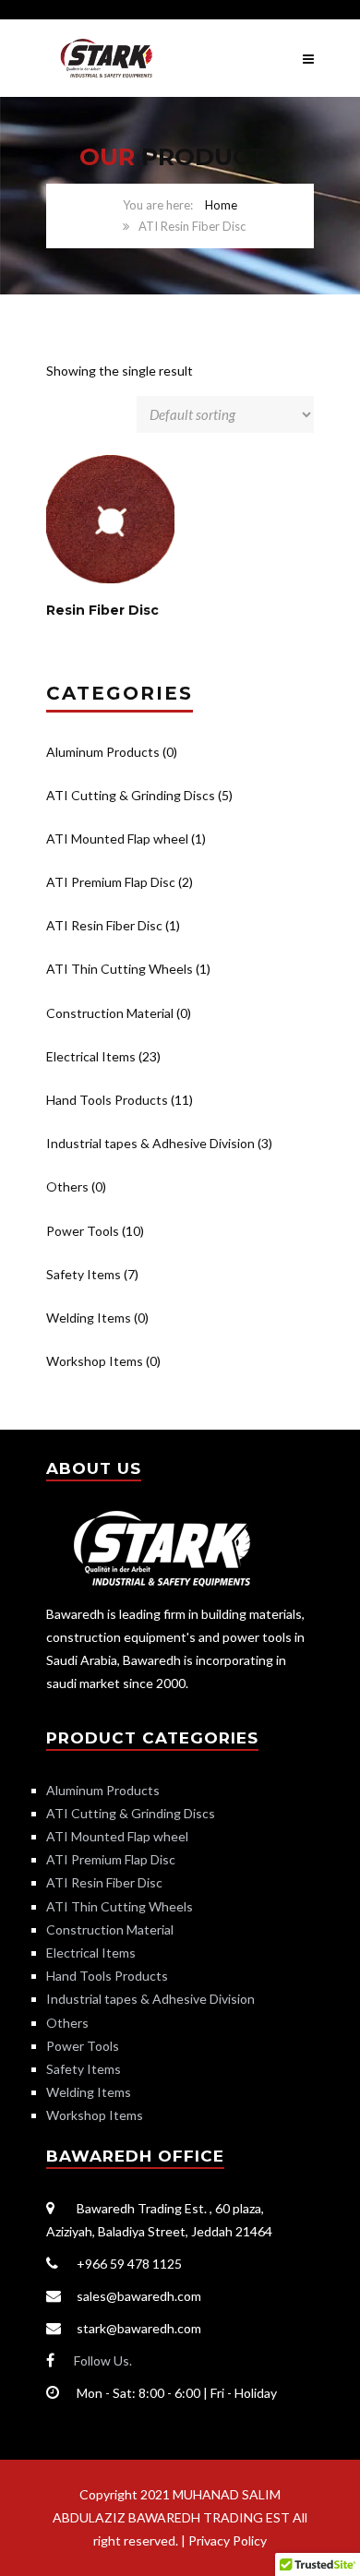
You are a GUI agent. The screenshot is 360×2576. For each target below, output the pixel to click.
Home (221, 205)
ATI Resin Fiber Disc (104, 925)
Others (67, 1186)
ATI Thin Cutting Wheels (120, 969)
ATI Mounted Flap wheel (117, 839)
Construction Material (110, 1013)
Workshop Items (95, 1361)
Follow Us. (103, 2360)
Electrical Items (91, 1056)
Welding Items (89, 1318)
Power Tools (83, 1231)
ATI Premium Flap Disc (111, 882)
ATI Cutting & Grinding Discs (131, 795)
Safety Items (84, 1274)
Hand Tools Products (107, 1100)
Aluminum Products (103, 752)
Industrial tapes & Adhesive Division (150, 1143)
